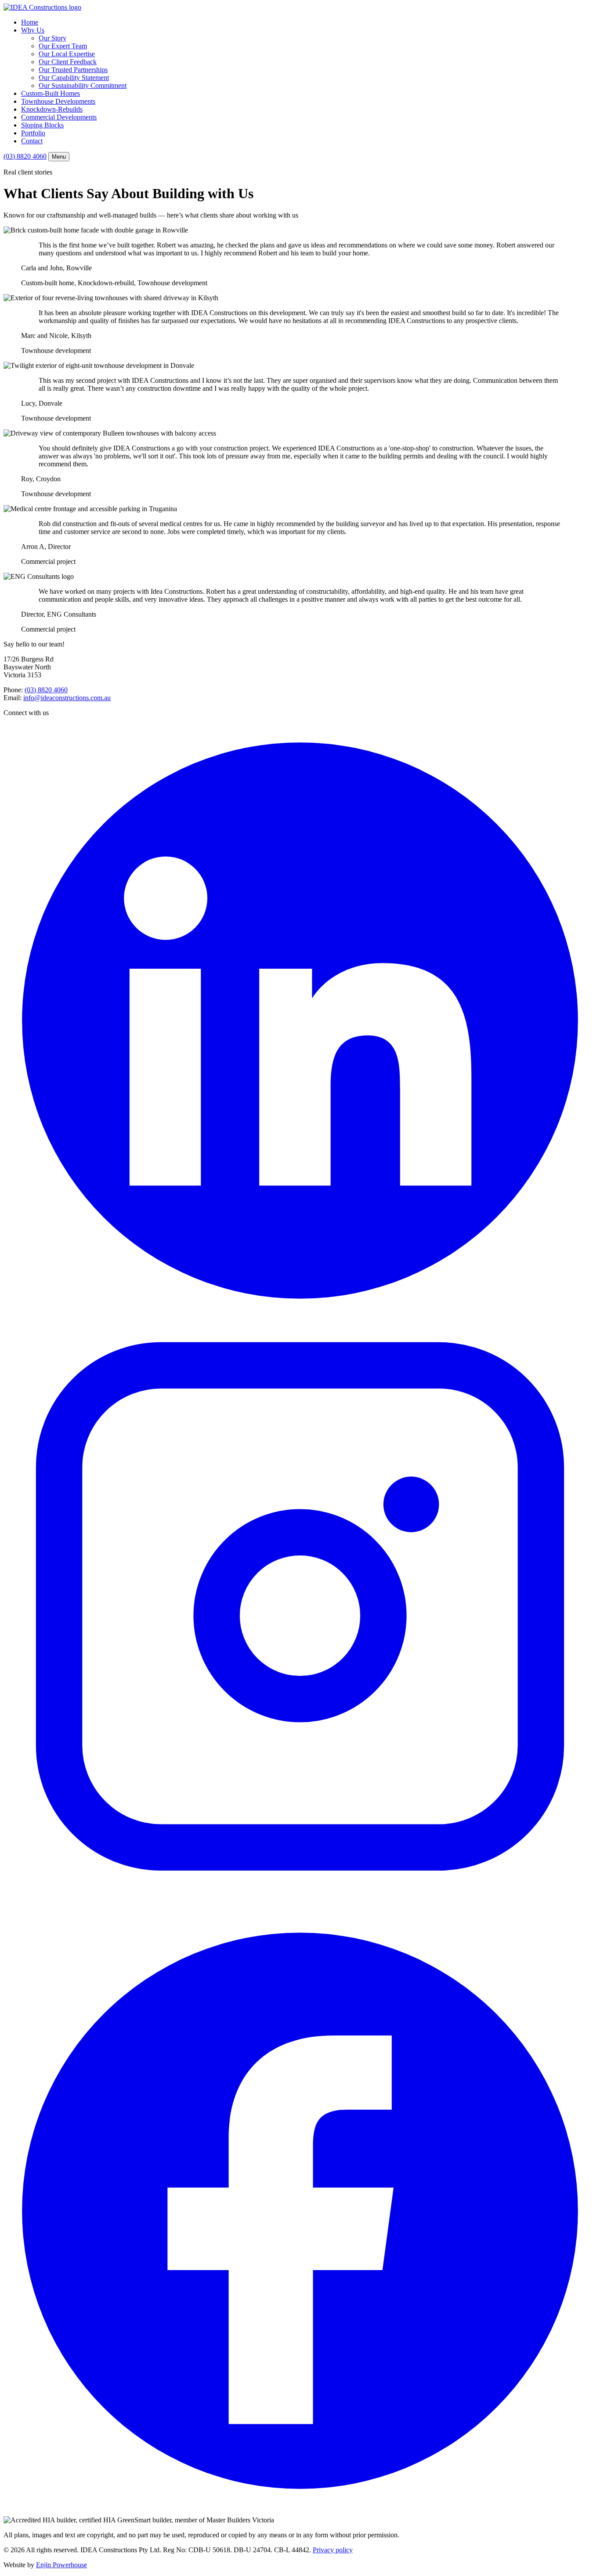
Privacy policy (333, 2550)
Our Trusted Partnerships (73, 70)
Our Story (52, 38)
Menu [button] (59, 157)
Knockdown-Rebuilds (52, 109)
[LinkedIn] (300, 1315)
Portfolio (33, 133)
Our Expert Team (63, 46)
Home (30, 22)
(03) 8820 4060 (25, 156)
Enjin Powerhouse (61, 2565)
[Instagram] (300, 1910)
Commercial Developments (59, 117)
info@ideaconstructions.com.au (67, 698)
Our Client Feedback (68, 62)
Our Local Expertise (67, 54)
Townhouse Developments (58, 101)
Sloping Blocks (42, 125)
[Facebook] (300, 2505)
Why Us (33, 30)
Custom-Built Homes (51, 93)
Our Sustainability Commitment (83, 85)
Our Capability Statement (74, 78)
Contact (32, 141)
